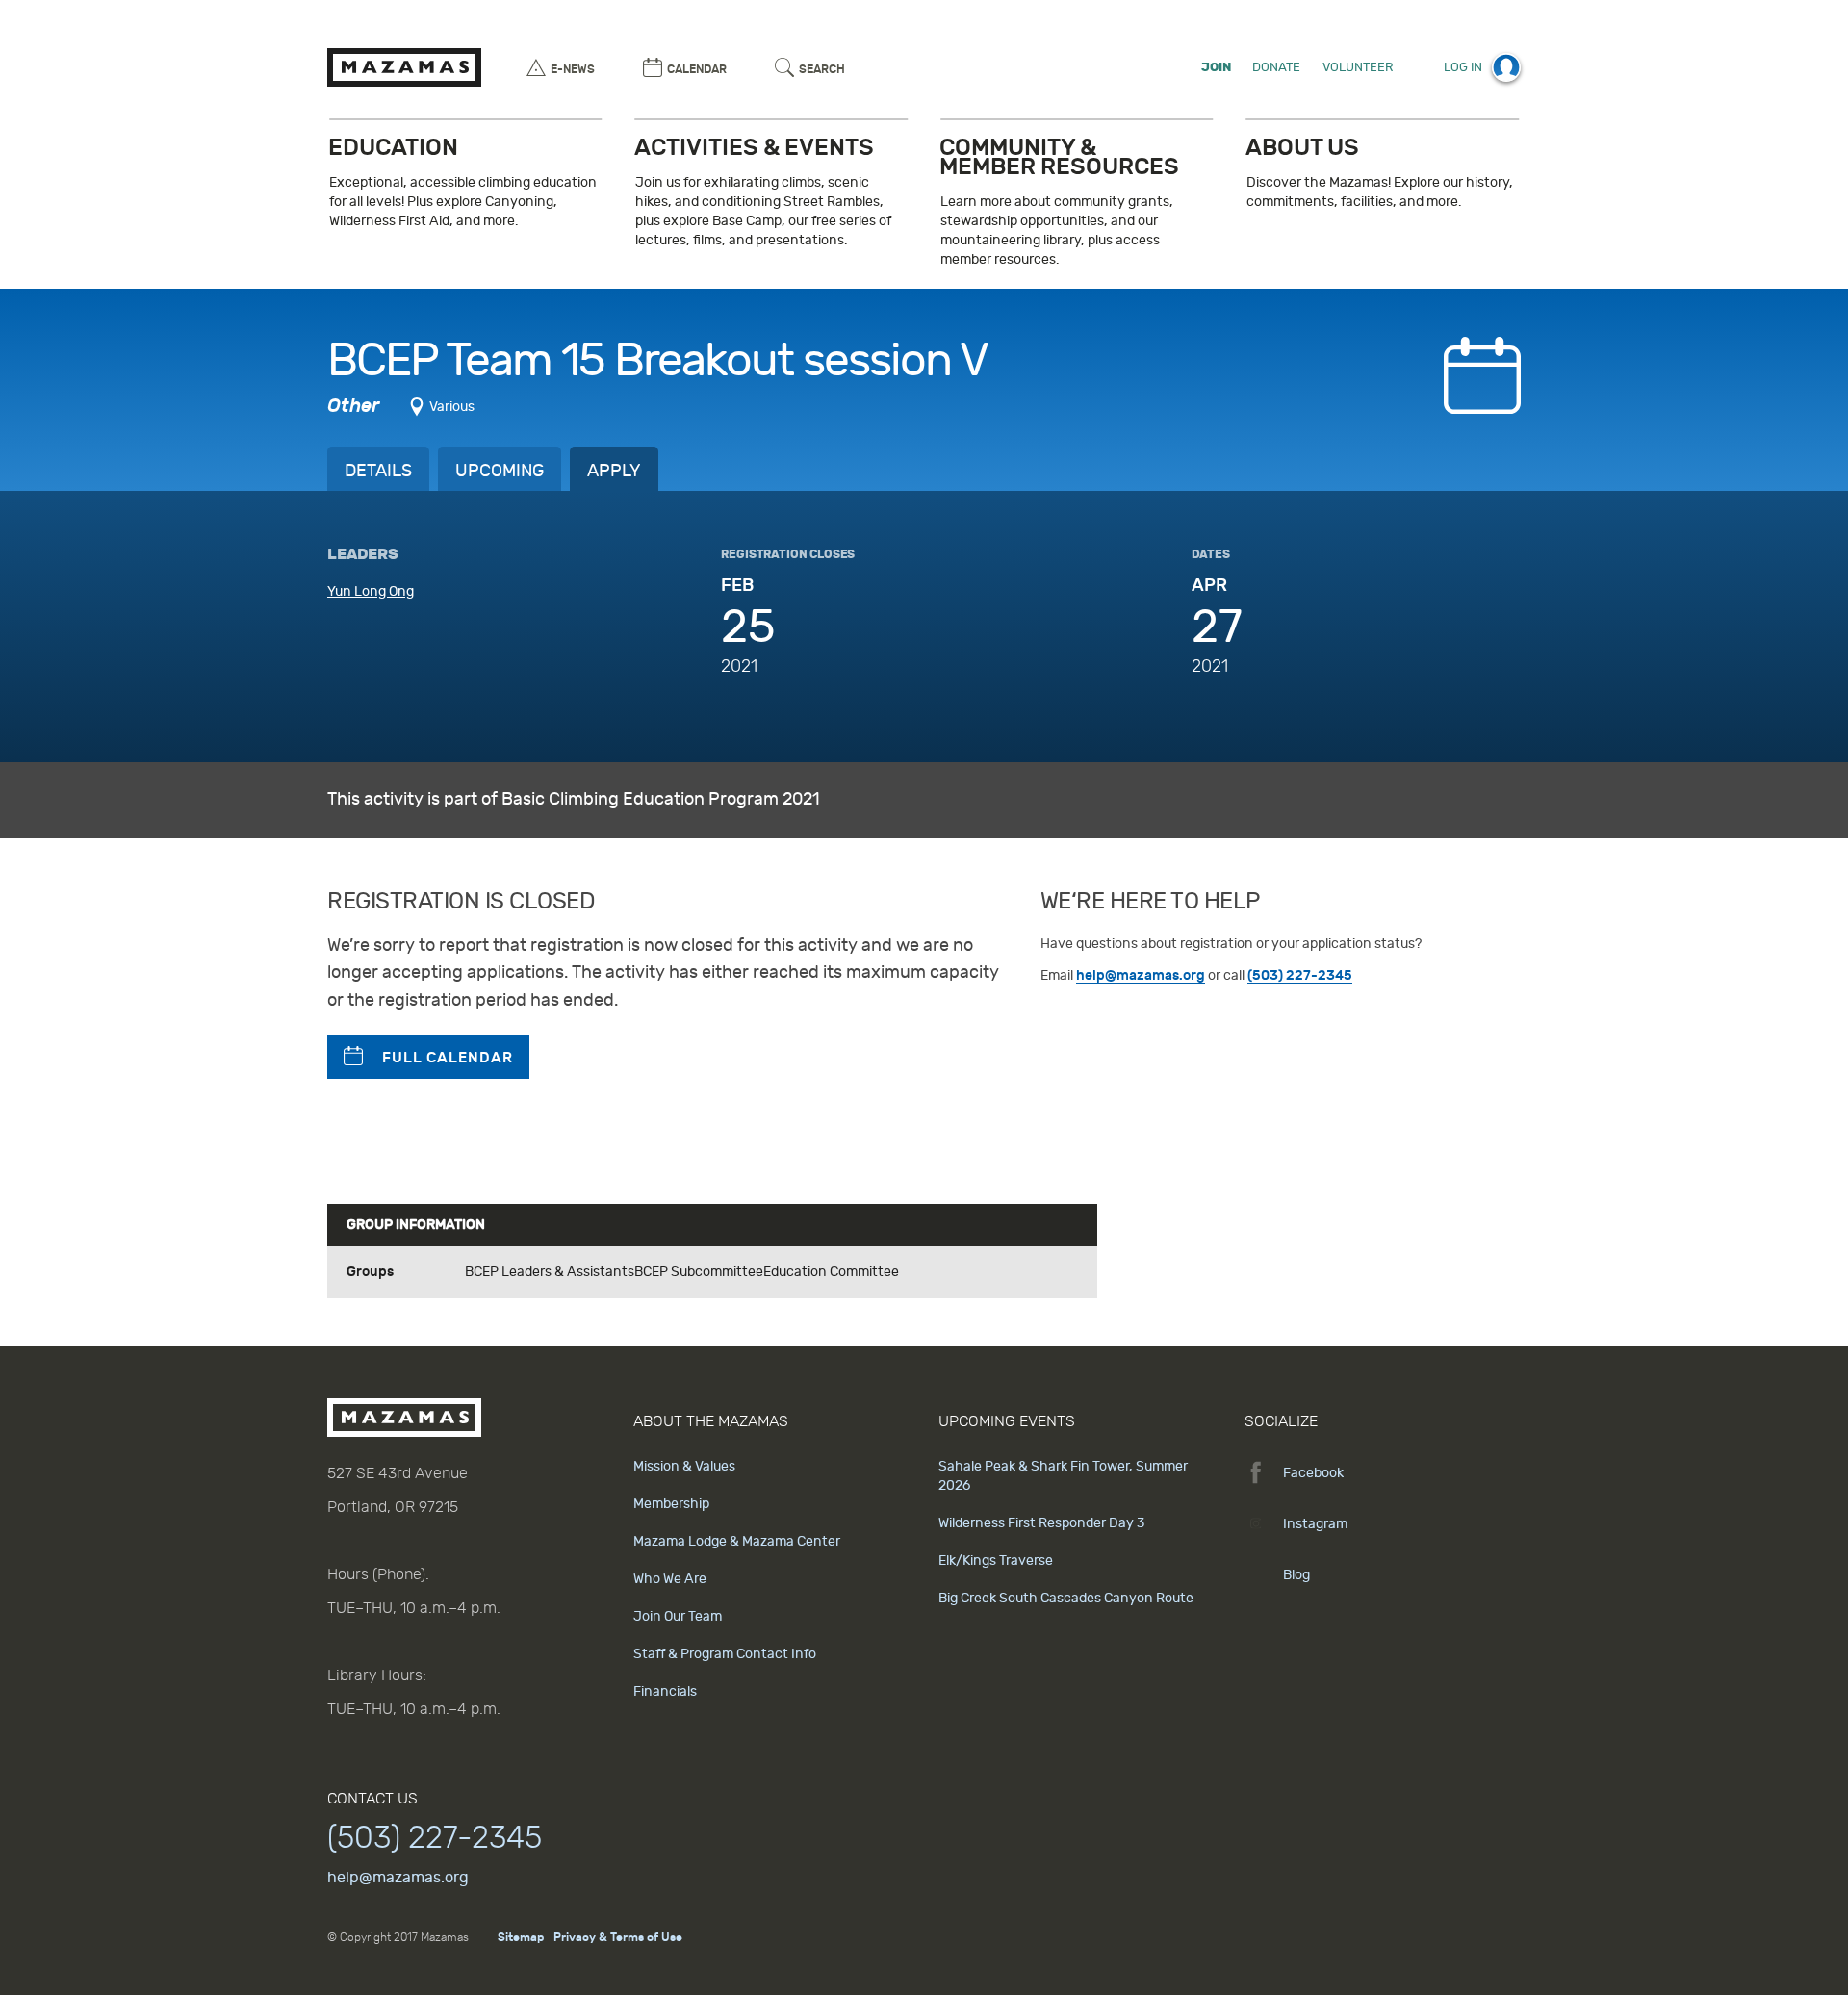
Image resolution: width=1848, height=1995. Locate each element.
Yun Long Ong (371, 591)
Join (1216, 67)
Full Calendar (448, 1058)
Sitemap (521, 1937)
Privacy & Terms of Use (618, 1937)
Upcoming (500, 471)
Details (378, 471)
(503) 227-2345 (1300, 975)
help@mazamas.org (1141, 975)
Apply (614, 471)
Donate (1276, 67)
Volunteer (1358, 67)
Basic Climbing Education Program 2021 (661, 799)
